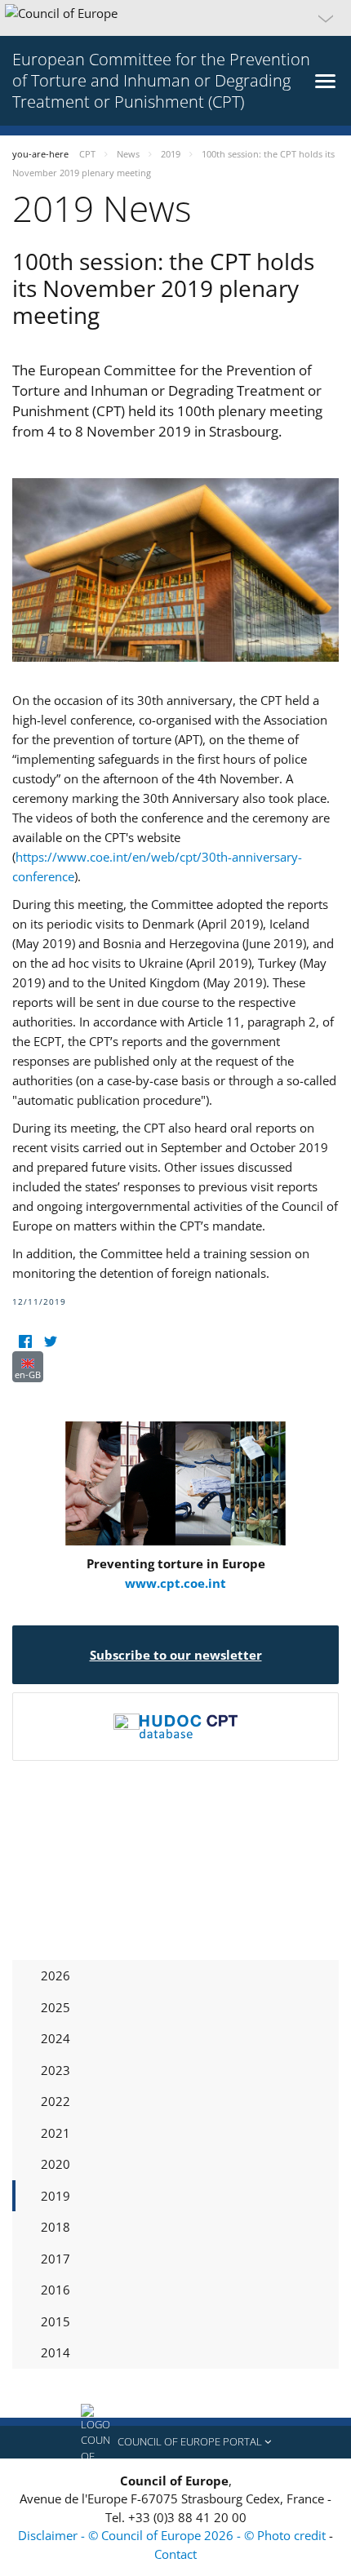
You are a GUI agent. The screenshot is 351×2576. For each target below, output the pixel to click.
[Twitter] (50, 1341)
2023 (56, 2070)
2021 (56, 2133)
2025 (56, 2007)
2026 (56, 1975)
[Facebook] (25, 1341)
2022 (56, 2101)
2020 (56, 2164)
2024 (56, 2038)
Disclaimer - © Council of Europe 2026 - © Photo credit (173, 2535)
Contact (175, 2554)
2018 (56, 2227)
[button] (175, 18)
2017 (56, 2259)
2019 (56, 2196)
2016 (56, 2290)
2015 (56, 2321)
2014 (56, 2352)
